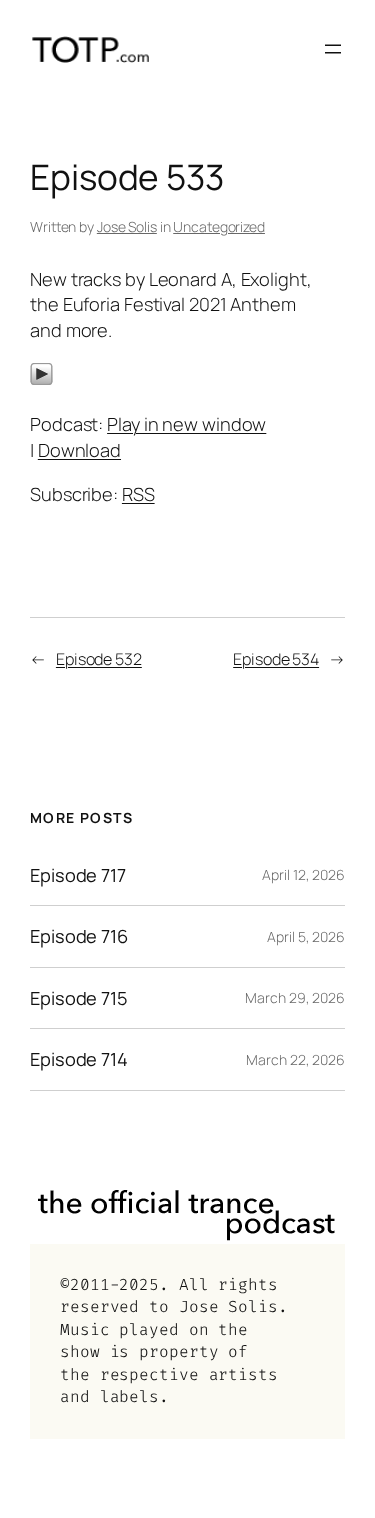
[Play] (41, 379)
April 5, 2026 (306, 936)
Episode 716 (79, 936)
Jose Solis (127, 226)
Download (79, 450)
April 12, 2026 (303, 874)
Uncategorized (219, 226)
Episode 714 (79, 1059)
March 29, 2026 (295, 997)
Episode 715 (79, 998)
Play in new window (186, 424)
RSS (138, 494)
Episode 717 (78, 875)
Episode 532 (99, 659)
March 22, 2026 (295, 1059)
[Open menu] (333, 49)
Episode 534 (276, 659)
